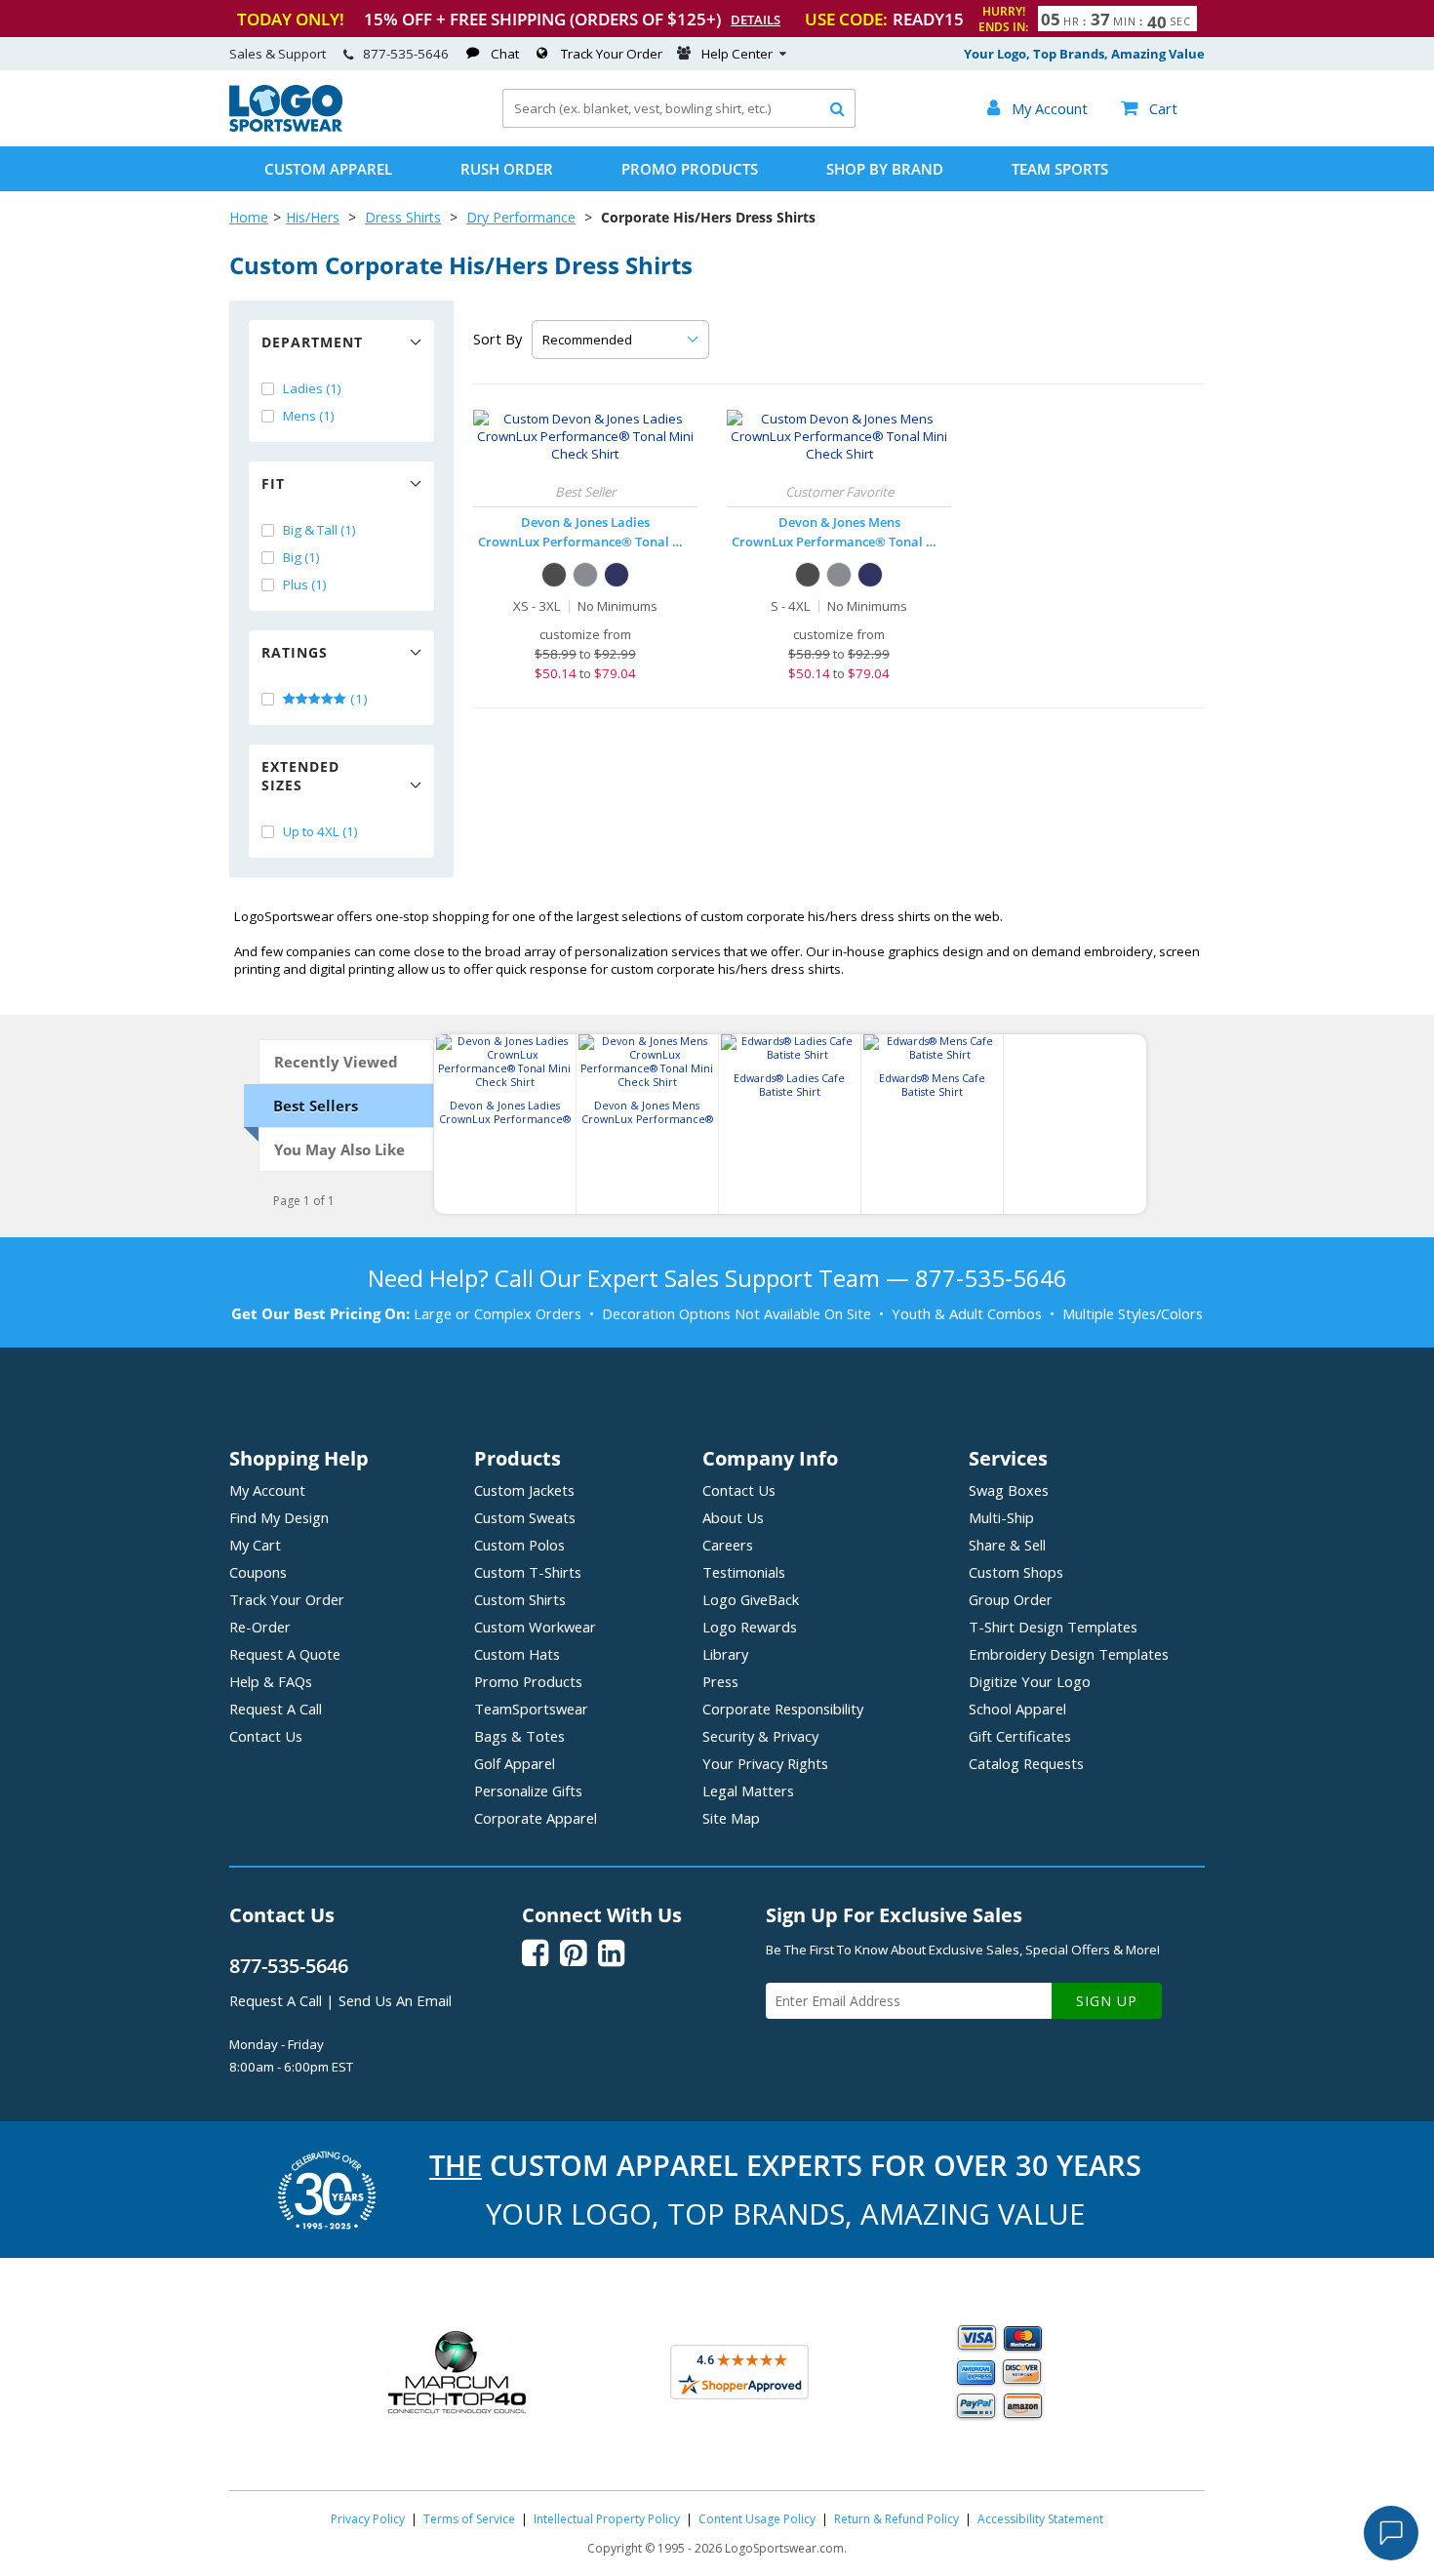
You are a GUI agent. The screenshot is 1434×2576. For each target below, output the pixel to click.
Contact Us (266, 1736)
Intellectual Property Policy (607, 2519)
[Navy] (617, 575)
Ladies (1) (312, 388)
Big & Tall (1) (319, 530)
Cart (1149, 108)
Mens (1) (309, 416)
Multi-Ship (1001, 1517)
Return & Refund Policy (896, 2519)
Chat (505, 54)
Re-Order (260, 1627)
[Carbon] (554, 575)
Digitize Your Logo (1030, 1681)
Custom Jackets (524, 1490)
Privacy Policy (368, 2519)
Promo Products (690, 169)
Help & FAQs (271, 1681)
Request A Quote (285, 1654)
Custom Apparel (328, 169)
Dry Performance (521, 217)
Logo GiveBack (751, 1599)
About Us (733, 1517)
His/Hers (313, 217)
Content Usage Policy (757, 2519)
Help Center (737, 54)
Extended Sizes (300, 776)
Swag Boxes (1009, 1490)
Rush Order (507, 169)
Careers (728, 1545)
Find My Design (279, 1517)
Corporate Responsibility (783, 1709)
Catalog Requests (1026, 1763)
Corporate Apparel (536, 1818)
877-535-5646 (406, 54)
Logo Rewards (750, 1627)
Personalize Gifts (528, 1791)
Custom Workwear (535, 1627)
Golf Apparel (515, 1763)
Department (312, 342)
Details (756, 20)
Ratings (295, 652)
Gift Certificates (1020, 1736)
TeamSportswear (531, 1709)
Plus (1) (305, 584)
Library (725, 1654)
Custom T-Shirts (528, 1572)
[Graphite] (585, 575)
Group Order (1011, 1599)
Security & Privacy (760, 1736)
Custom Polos (519, 1545)
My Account (267, 1490)
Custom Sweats (525, 1517)
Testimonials (744, 1572)
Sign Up (1107, 2001)
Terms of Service (469, 2519)
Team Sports (1060, 169)
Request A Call (276, 1709)
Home (249, 217)
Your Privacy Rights (765, 1763)
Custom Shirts (520, 1599)
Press (720, 1681)
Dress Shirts (403, 217)
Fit (273, 483)
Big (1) (301, 557)
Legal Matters (748, 1791)
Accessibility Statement (1040, 2519)
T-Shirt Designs (1053, 1627)
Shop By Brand (885, 169)
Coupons (258, 1572)
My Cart (255, 1545)
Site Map (731, 1818)
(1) (358, 699)
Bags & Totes (519, 1736)
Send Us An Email (395, 2000)
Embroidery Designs (1069, 1654)
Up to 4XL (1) (320, 831)
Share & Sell (1007, 1545)
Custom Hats (517, 1654)
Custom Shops (1016, 1572)
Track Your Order (612, 54)
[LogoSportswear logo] (286, 127)
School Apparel (1017, 1709)
